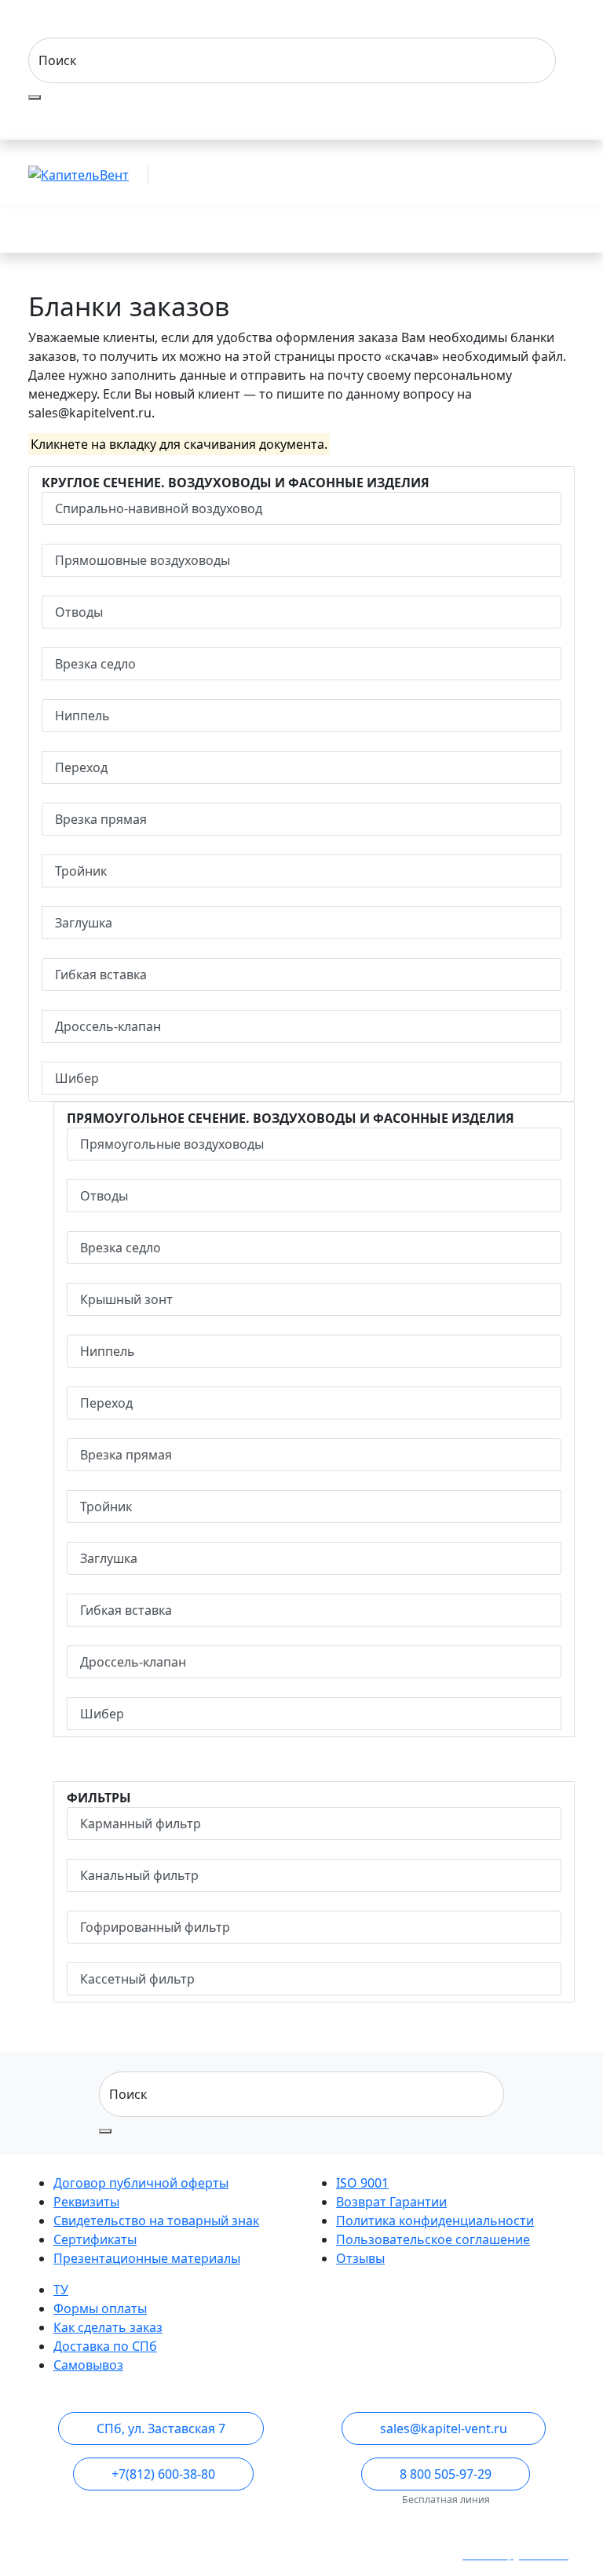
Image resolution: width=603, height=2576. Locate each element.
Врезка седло (95, 664)
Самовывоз (88, 2365)
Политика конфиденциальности (435, 2221)
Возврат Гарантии (391, 2202)
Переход (81, 767)
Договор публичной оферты (141, 2183)
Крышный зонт (126, 1299)
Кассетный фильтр (137, 1979)
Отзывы (360, 2258)
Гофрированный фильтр (155, 1927)
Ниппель (82, 716)
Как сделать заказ (108, 2327)
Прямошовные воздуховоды (143, 560)
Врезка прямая (101, 819)
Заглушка (84, 923)
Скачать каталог (487, 231)
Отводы (79, 612)
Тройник (81, 871)
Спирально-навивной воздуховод (159, 508)
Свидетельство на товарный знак (156, 2221)
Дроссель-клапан (108, 1026)
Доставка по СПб (105, 2346)
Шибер (77, 1078)
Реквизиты (86, 2202)
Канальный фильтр (139, 1875)
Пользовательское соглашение (433, 2239)
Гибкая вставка (101, 975)
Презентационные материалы (147, 2258)
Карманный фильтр (141, 1824)
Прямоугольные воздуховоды (172, 1144)
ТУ (61, 2290)
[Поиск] (35, 97)
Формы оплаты (100, 2308)
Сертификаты (95, 2239)
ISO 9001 (362, 2183)
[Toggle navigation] (50, 231)
